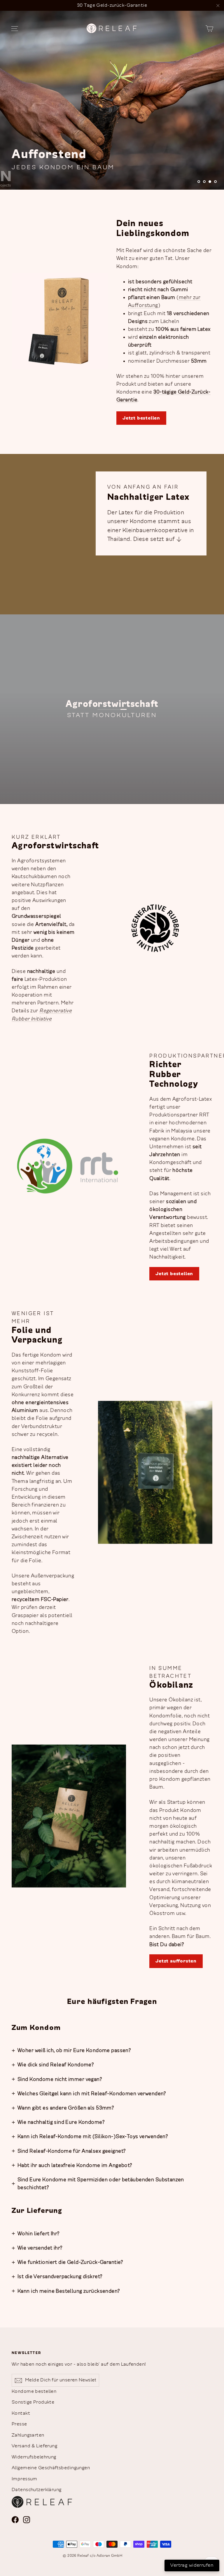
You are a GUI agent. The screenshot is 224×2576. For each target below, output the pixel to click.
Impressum (24, 2479)
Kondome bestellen (34, 2391)
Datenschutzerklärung (37, 2490)
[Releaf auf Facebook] (15, 2520)
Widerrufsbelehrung (34, 2457)
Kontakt (21, 2413)
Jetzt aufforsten (176, 1961)
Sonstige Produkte (33, 2402)
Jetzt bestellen (141, 418)
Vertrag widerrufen (192, 2565)
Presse (19, 2424)
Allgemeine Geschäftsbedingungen (51, 2468)
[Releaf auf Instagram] (27, 2520)
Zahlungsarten (28, 2435)
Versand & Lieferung (34, 2446)
